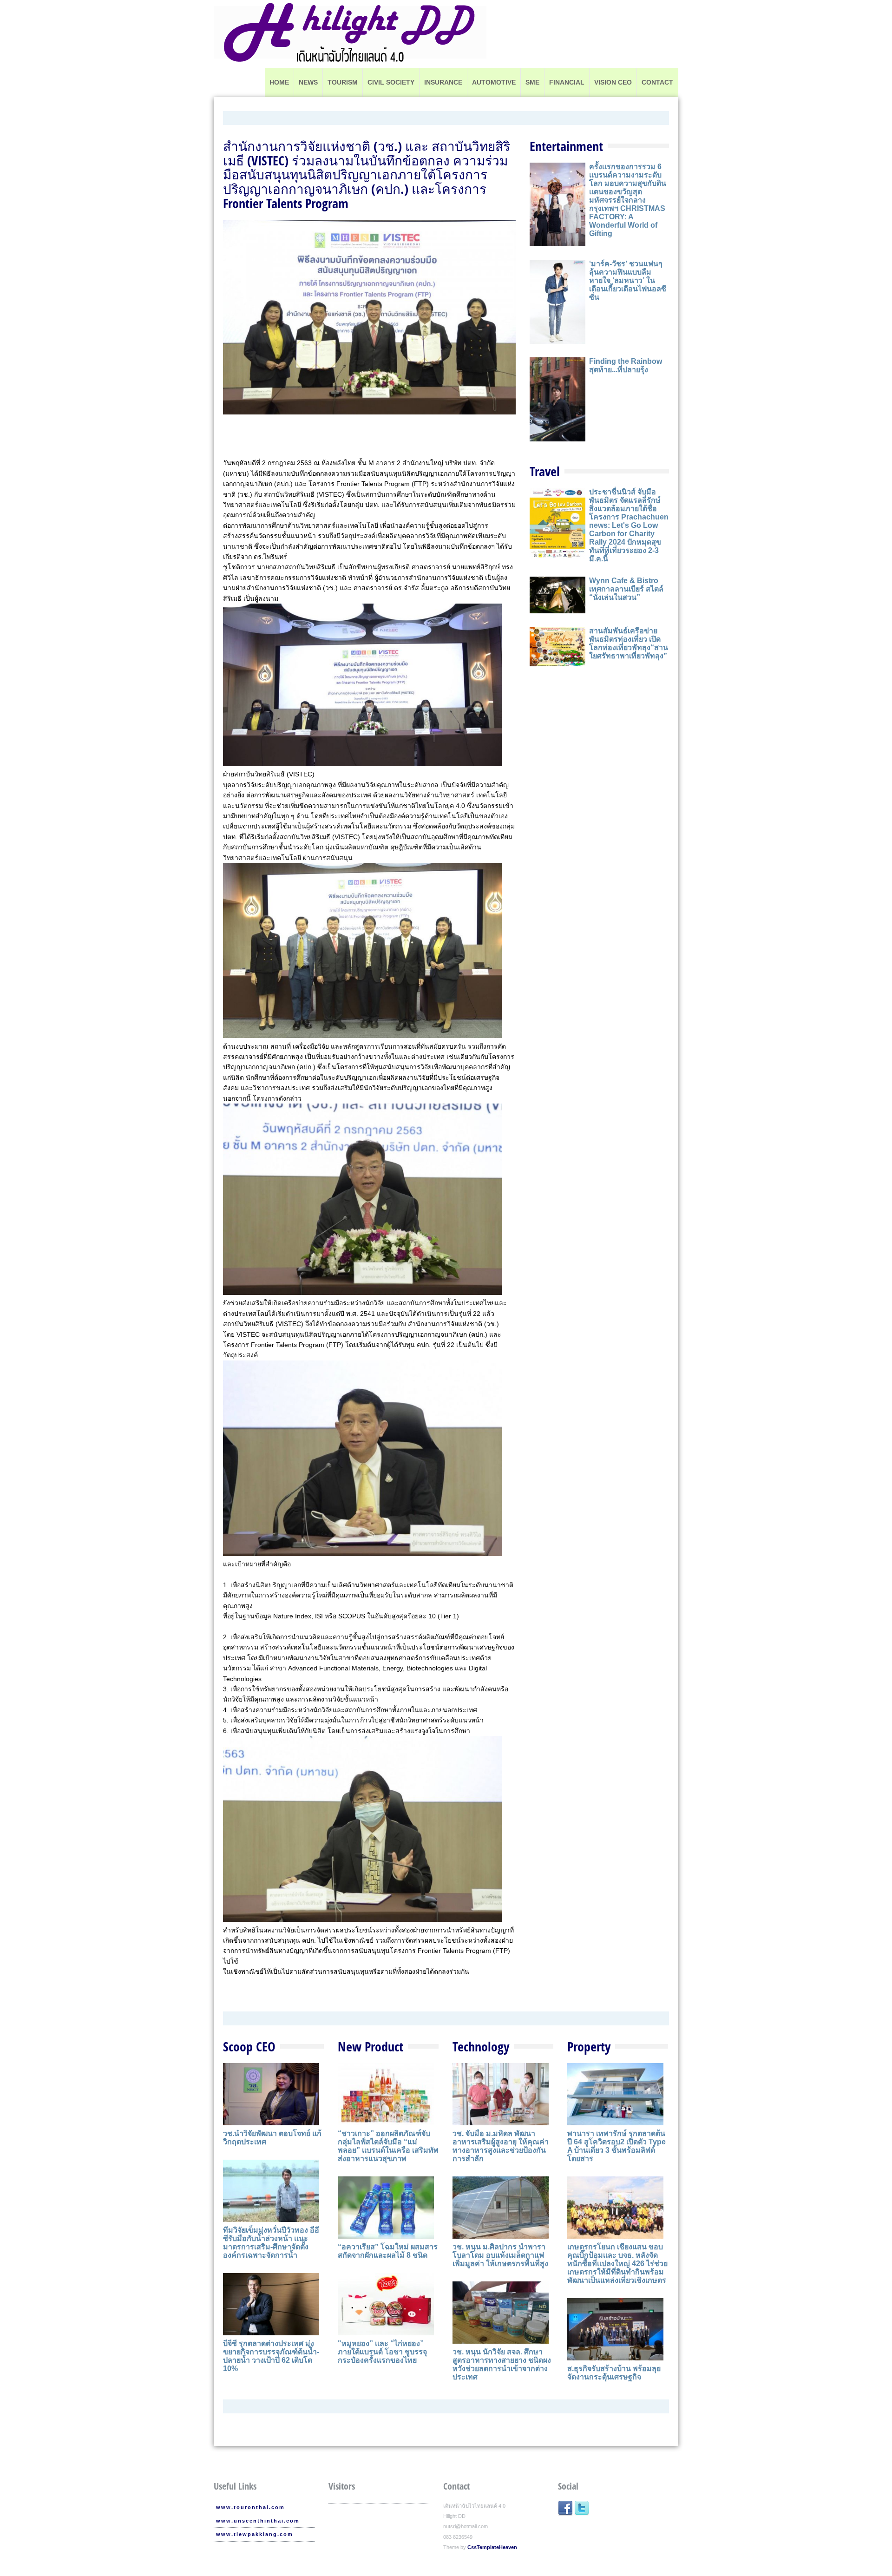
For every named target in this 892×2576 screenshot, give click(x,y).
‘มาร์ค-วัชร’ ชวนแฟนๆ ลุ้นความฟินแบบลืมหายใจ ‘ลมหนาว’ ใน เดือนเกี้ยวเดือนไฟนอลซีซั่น (628, 280)
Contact (657, 82)
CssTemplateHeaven (492, 2547)
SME (532, 82)
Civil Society (391, 82)
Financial (567, 82)
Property (589, 2046)
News (308, 82)
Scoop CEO (249, 2046)
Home (279, 82)
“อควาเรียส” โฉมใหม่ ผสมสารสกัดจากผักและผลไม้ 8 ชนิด (388, 2251)
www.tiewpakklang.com (255, 2534)
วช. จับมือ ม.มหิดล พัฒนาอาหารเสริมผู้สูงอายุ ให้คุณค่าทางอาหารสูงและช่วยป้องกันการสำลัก (501, 2146)
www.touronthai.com (250, 2507)
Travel (545, 471)
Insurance (443, 82)
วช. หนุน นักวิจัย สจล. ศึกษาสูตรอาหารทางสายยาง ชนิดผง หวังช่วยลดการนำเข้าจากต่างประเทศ (502, 2364)
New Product (371, 2046)
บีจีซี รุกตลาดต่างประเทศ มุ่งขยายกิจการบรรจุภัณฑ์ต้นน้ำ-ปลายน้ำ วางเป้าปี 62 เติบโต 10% (271, 2356)
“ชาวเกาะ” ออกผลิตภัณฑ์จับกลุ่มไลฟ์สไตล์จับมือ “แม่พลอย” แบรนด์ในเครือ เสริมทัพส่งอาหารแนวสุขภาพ (388, 2146)
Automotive (494, 82)
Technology (481, 2046)
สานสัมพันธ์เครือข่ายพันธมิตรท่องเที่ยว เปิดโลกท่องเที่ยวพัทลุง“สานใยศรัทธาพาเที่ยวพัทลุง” (629, 643)
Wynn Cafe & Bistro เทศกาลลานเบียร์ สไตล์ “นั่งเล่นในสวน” (626, 589)
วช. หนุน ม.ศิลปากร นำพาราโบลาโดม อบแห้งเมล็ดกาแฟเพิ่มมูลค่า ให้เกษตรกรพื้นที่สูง (500, 2255)
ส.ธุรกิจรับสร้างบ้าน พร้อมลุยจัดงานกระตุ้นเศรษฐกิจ (614, 2373)
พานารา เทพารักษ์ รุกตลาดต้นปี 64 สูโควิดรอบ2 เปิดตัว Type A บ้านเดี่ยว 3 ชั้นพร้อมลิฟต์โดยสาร (617, 2146)
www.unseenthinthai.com (258, 2521)
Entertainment (566, 146)
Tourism (343, 82)
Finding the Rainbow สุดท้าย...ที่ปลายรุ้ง (626, 365)
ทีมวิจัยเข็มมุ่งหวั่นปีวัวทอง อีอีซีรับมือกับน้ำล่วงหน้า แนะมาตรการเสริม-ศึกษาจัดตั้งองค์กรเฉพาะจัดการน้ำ (271, 2243)
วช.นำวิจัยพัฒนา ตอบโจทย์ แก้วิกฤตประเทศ (272, 2138)
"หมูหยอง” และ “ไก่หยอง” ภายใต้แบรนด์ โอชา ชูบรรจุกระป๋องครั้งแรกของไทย (382, 2352)
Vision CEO (613, 82)
